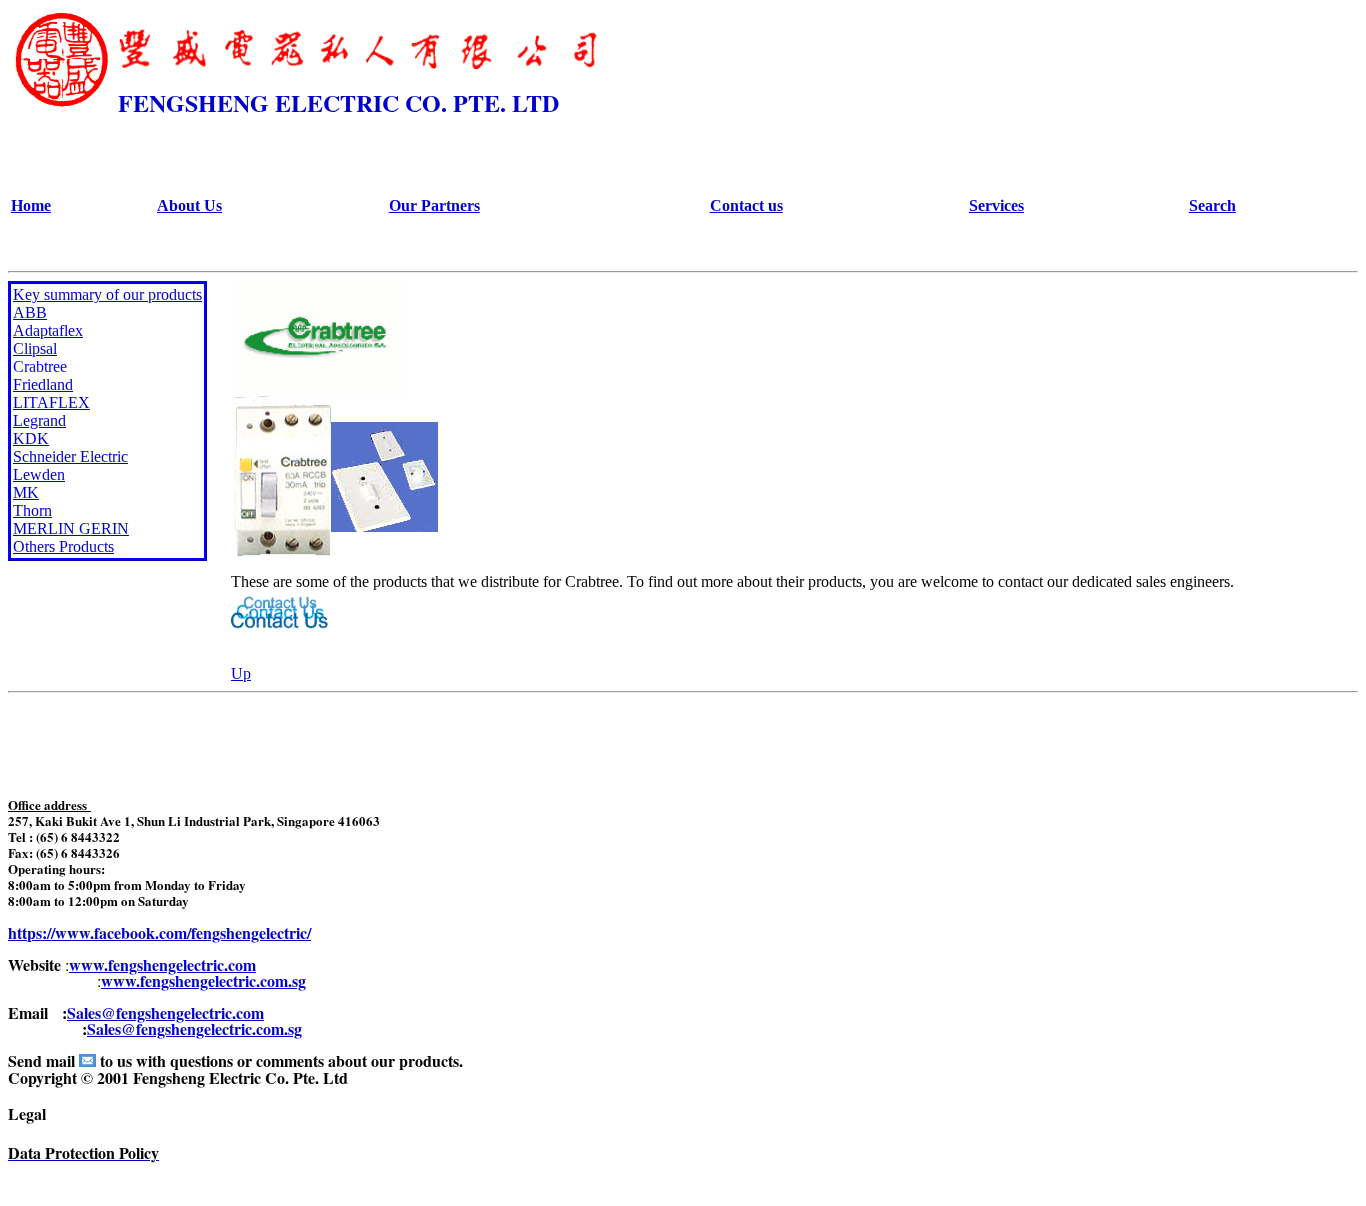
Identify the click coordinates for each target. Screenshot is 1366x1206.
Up (241, 673)
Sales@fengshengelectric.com (165, 1012)
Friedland (43, 384)
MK (26, 492)
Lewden (39, 474)
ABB (30, 312)
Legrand (39, 420)
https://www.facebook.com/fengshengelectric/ (159, 932)
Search (1212, 205)
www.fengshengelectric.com (162, 964)
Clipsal (35, 348)
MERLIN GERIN (71, 528)
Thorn (32, 510)
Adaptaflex (48, 330)
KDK (31, 438)
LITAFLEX (51, 402)
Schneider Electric (70, 456)
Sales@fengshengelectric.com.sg (194, 1028)
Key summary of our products (107, 294)
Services (996, 205)
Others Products (63, 546)
